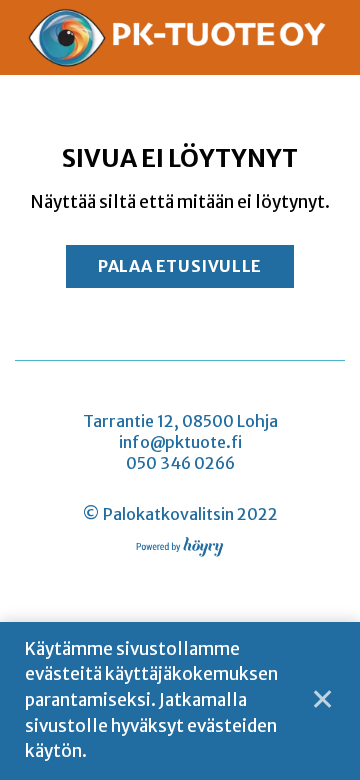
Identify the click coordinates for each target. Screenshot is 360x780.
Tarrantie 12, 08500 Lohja (180, 421)
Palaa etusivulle (180, 266)
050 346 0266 (180, 463)
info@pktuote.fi (180, 442)
